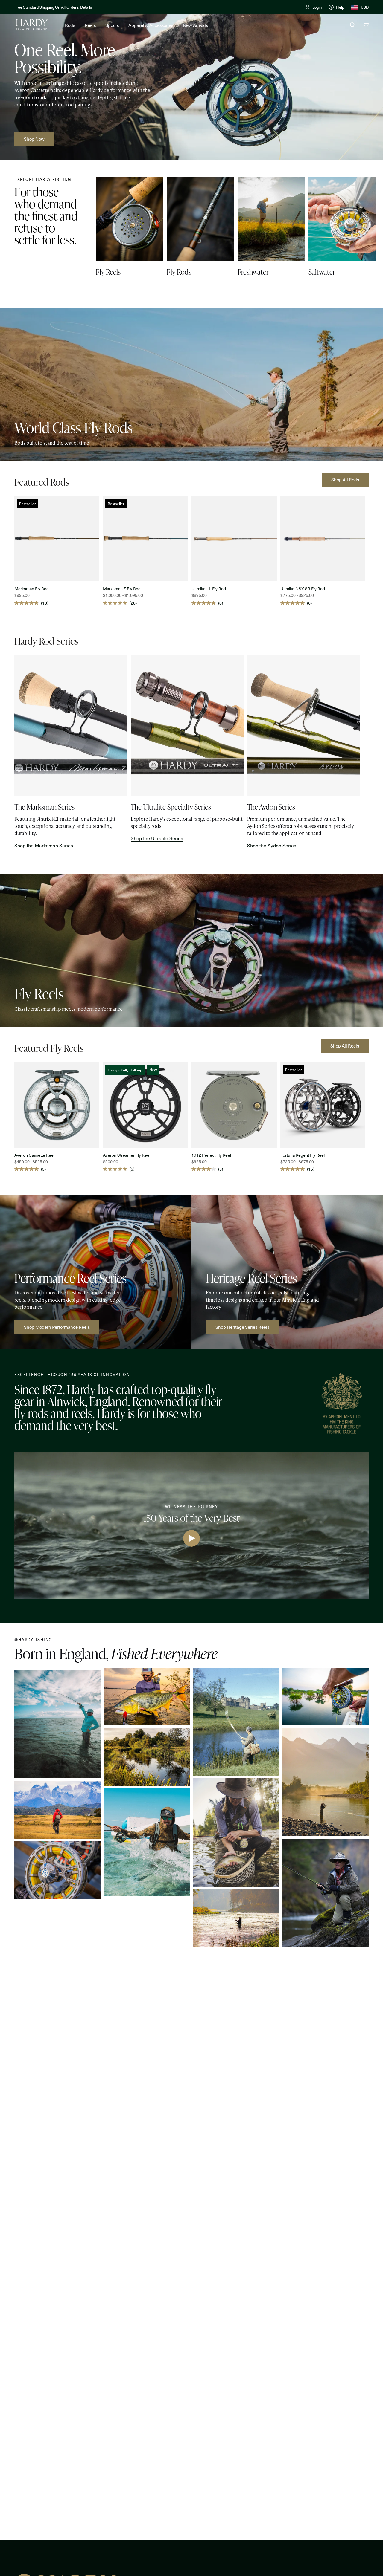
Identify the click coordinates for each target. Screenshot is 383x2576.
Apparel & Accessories (151, 25)
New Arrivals (195, 25)
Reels (90, 25)
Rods (70, 25)
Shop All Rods (345, 480)
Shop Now (111, 7)
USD (365, 7)
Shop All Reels (345, 1046)
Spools (112, 25)
